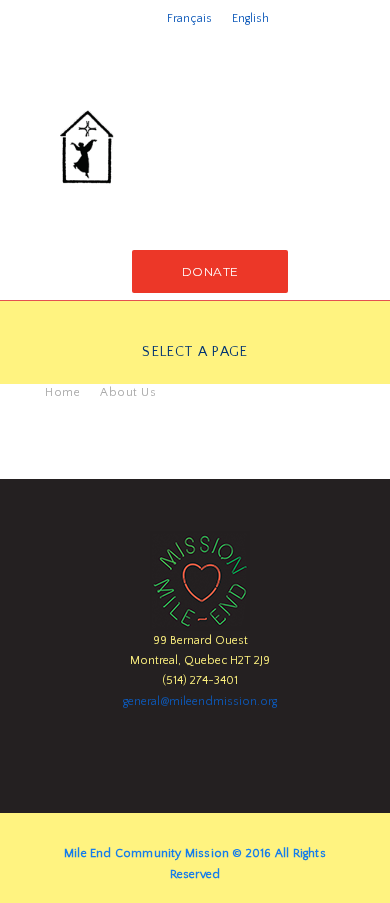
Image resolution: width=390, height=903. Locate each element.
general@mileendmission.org (200, 701)
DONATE (210, 271)
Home (62, 392)
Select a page (195, 352)
